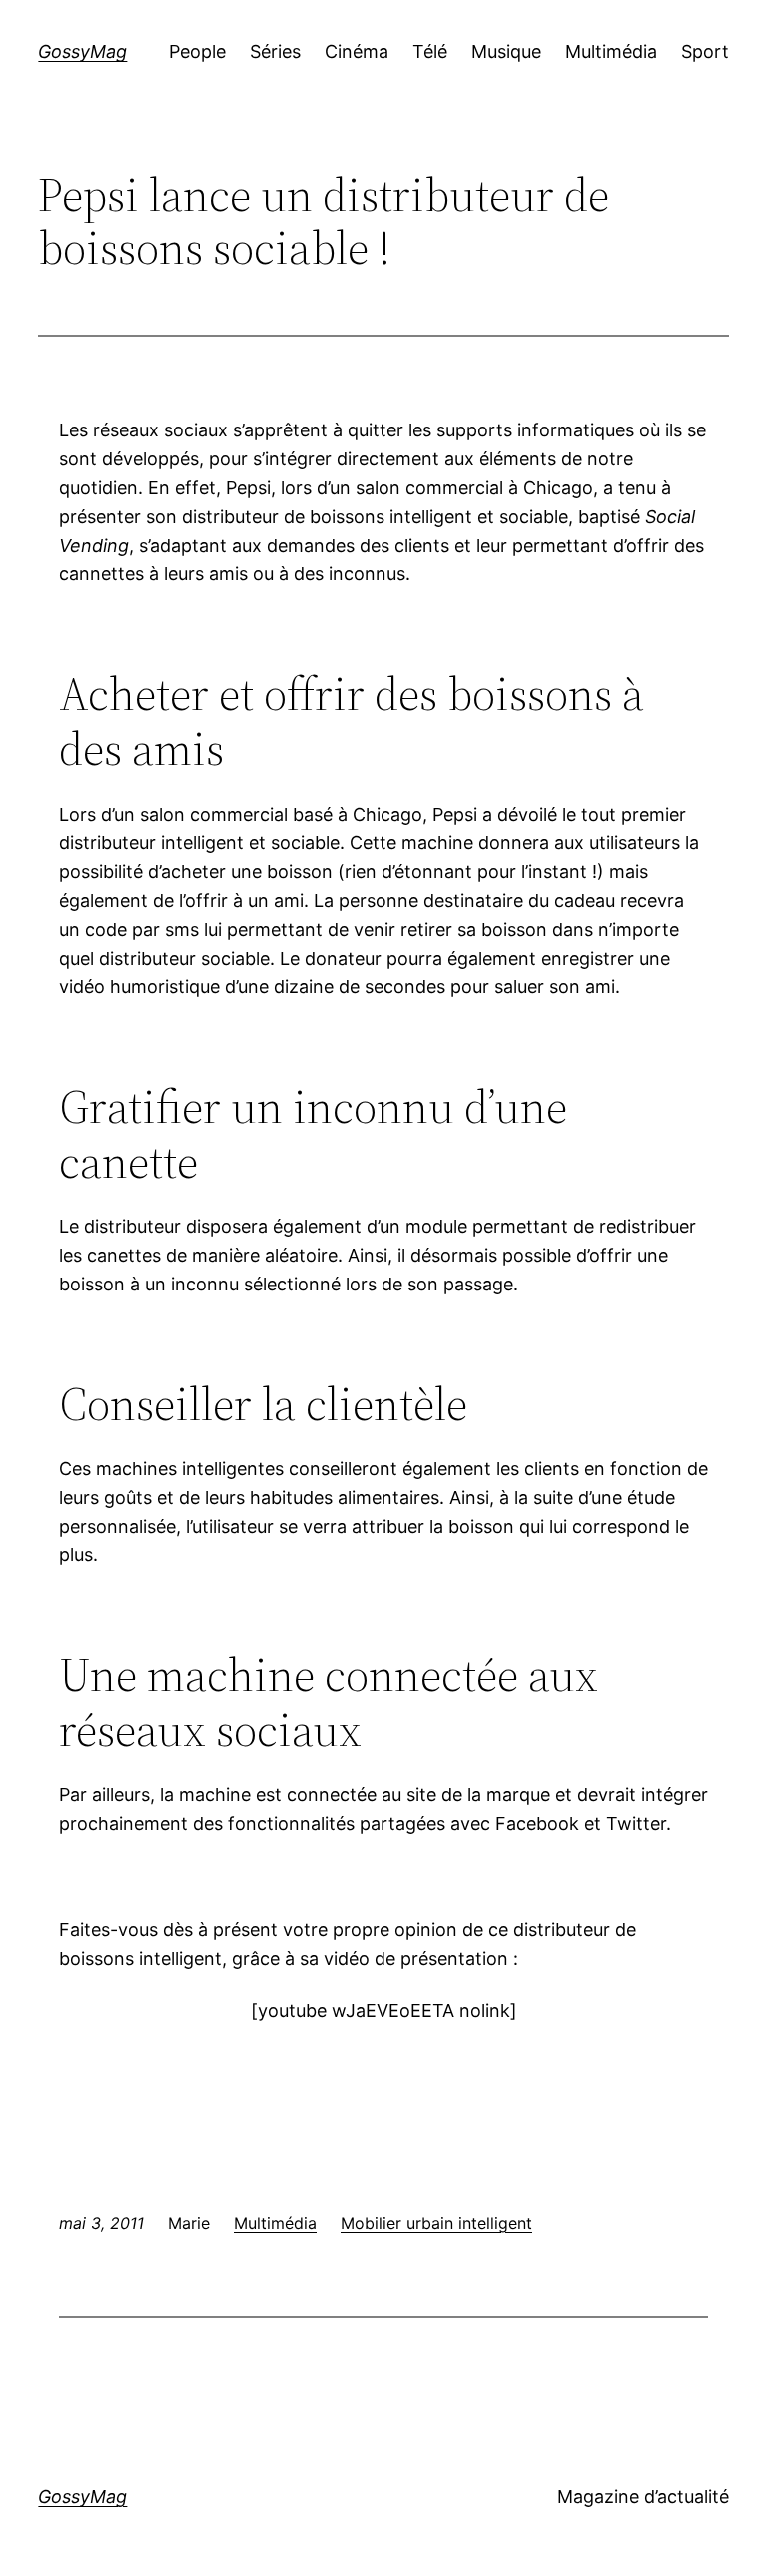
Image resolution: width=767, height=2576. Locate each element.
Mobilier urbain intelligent (436, 2223)
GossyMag (82, 51)
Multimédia (275, 2223)
